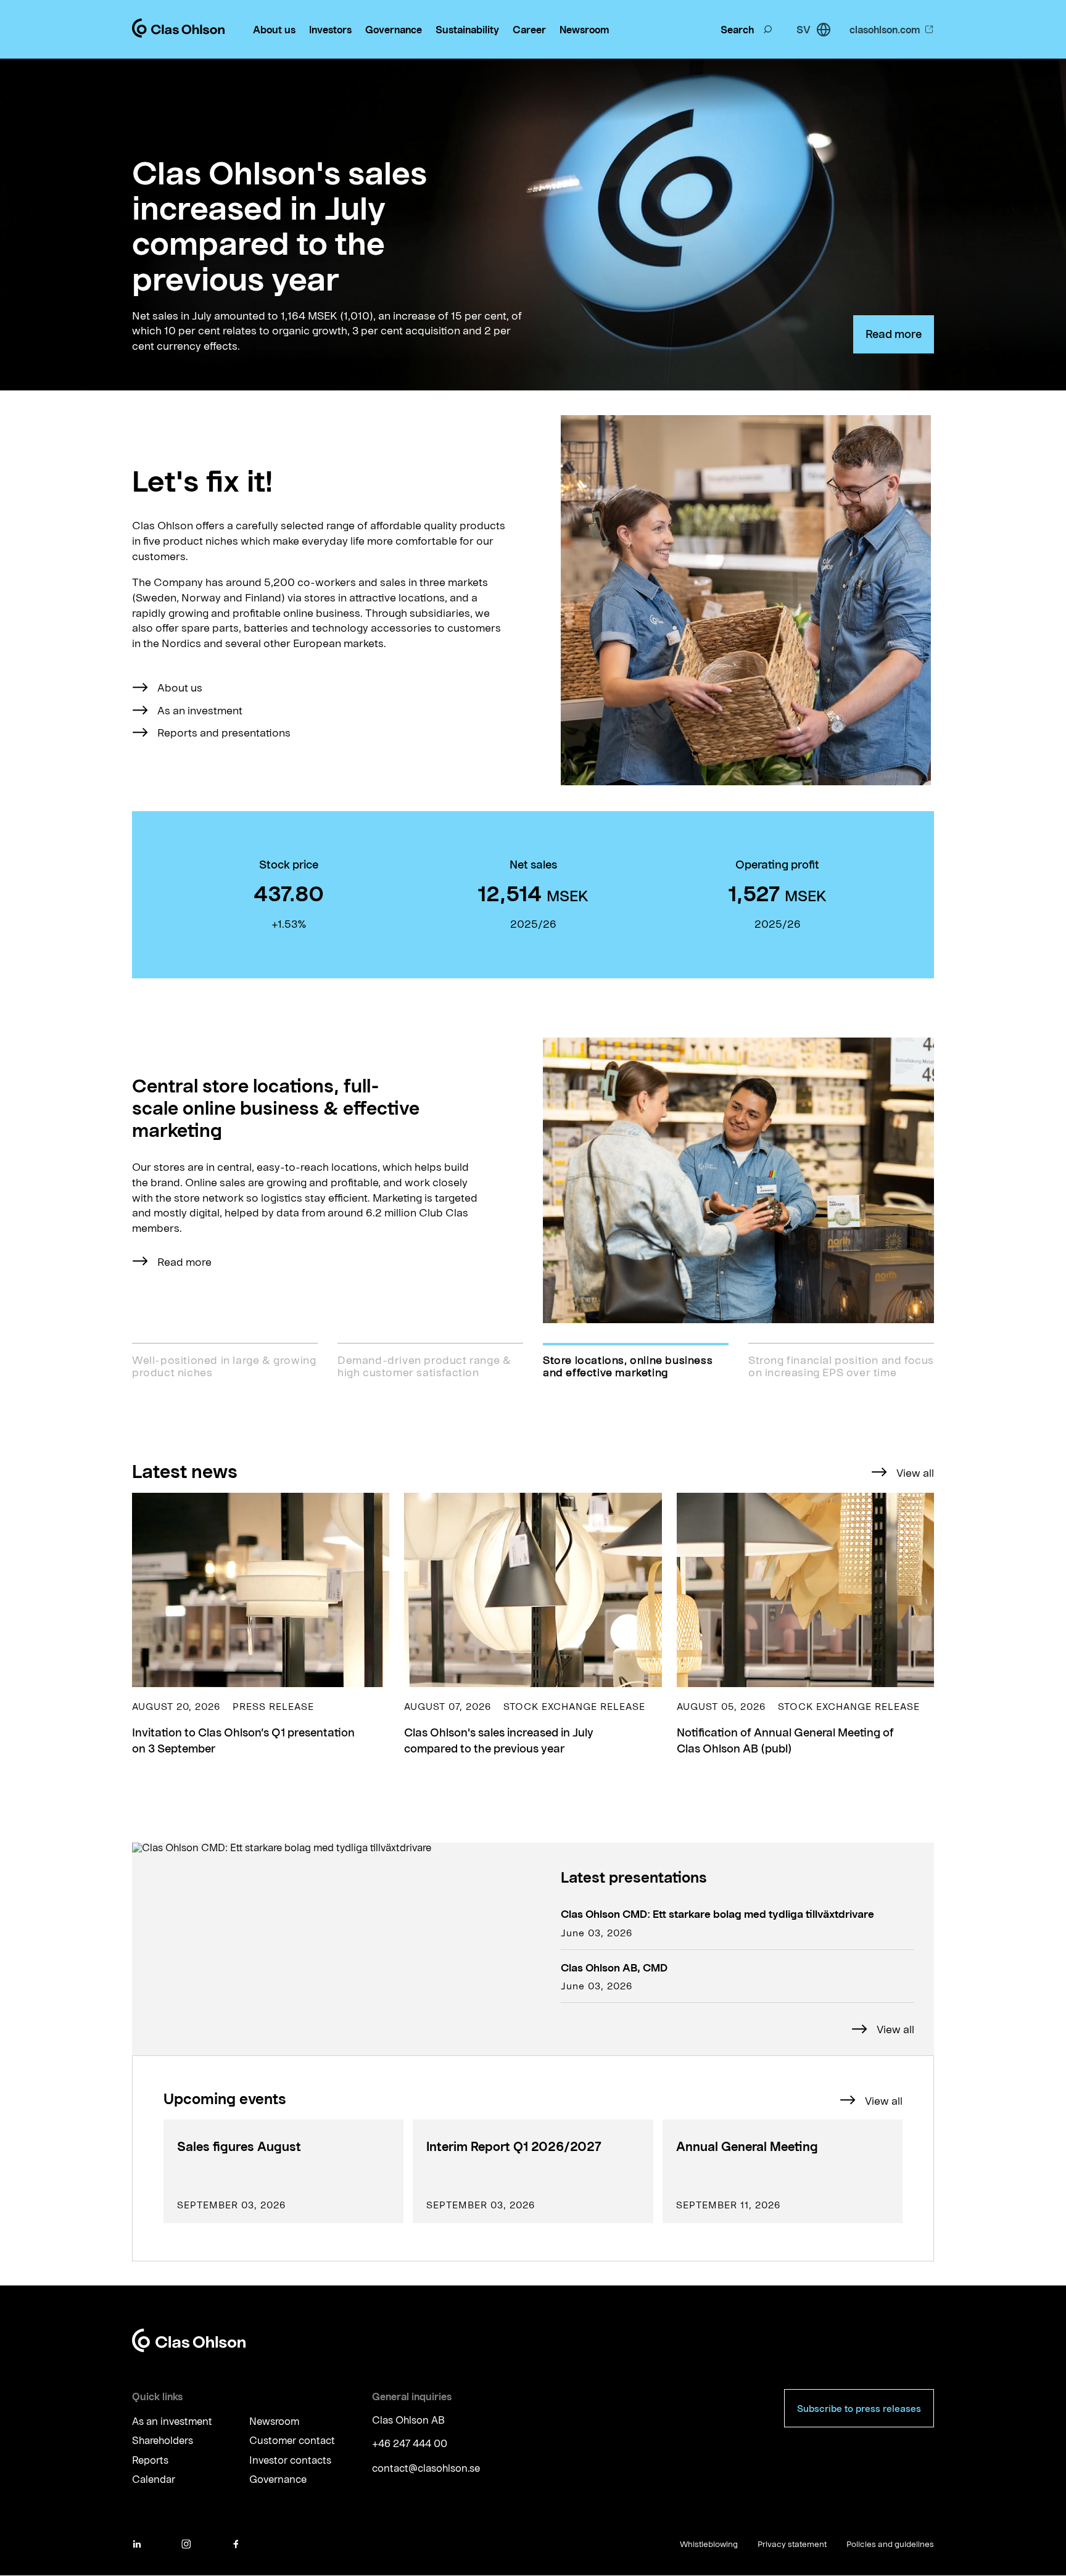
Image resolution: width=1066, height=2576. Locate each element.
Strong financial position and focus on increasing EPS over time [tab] (841, 1366)
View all (915, 1472)
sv (804, 29)
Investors (330, 29)
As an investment (200, 710)
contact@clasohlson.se (426, 2468)
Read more (894, 334)
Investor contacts (290, 2460)
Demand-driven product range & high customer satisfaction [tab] (424, 1366)
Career (529, 29)
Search (737, 29)
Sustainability (467, 29)
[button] (261, 1625)
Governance (394, 29)
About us (274, 29)
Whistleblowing (709, 2544)
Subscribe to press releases (859, 2408)
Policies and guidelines (890, 2544)
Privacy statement (792, 2544)
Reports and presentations (224, 732)
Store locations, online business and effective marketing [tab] (628, 1366)
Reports (150, 2460)
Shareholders (163, 2441)
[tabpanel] (533, 1180)
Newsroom (584, 29)
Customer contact (292, 2441)
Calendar (154, 2479)
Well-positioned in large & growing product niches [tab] (224, 1366)
